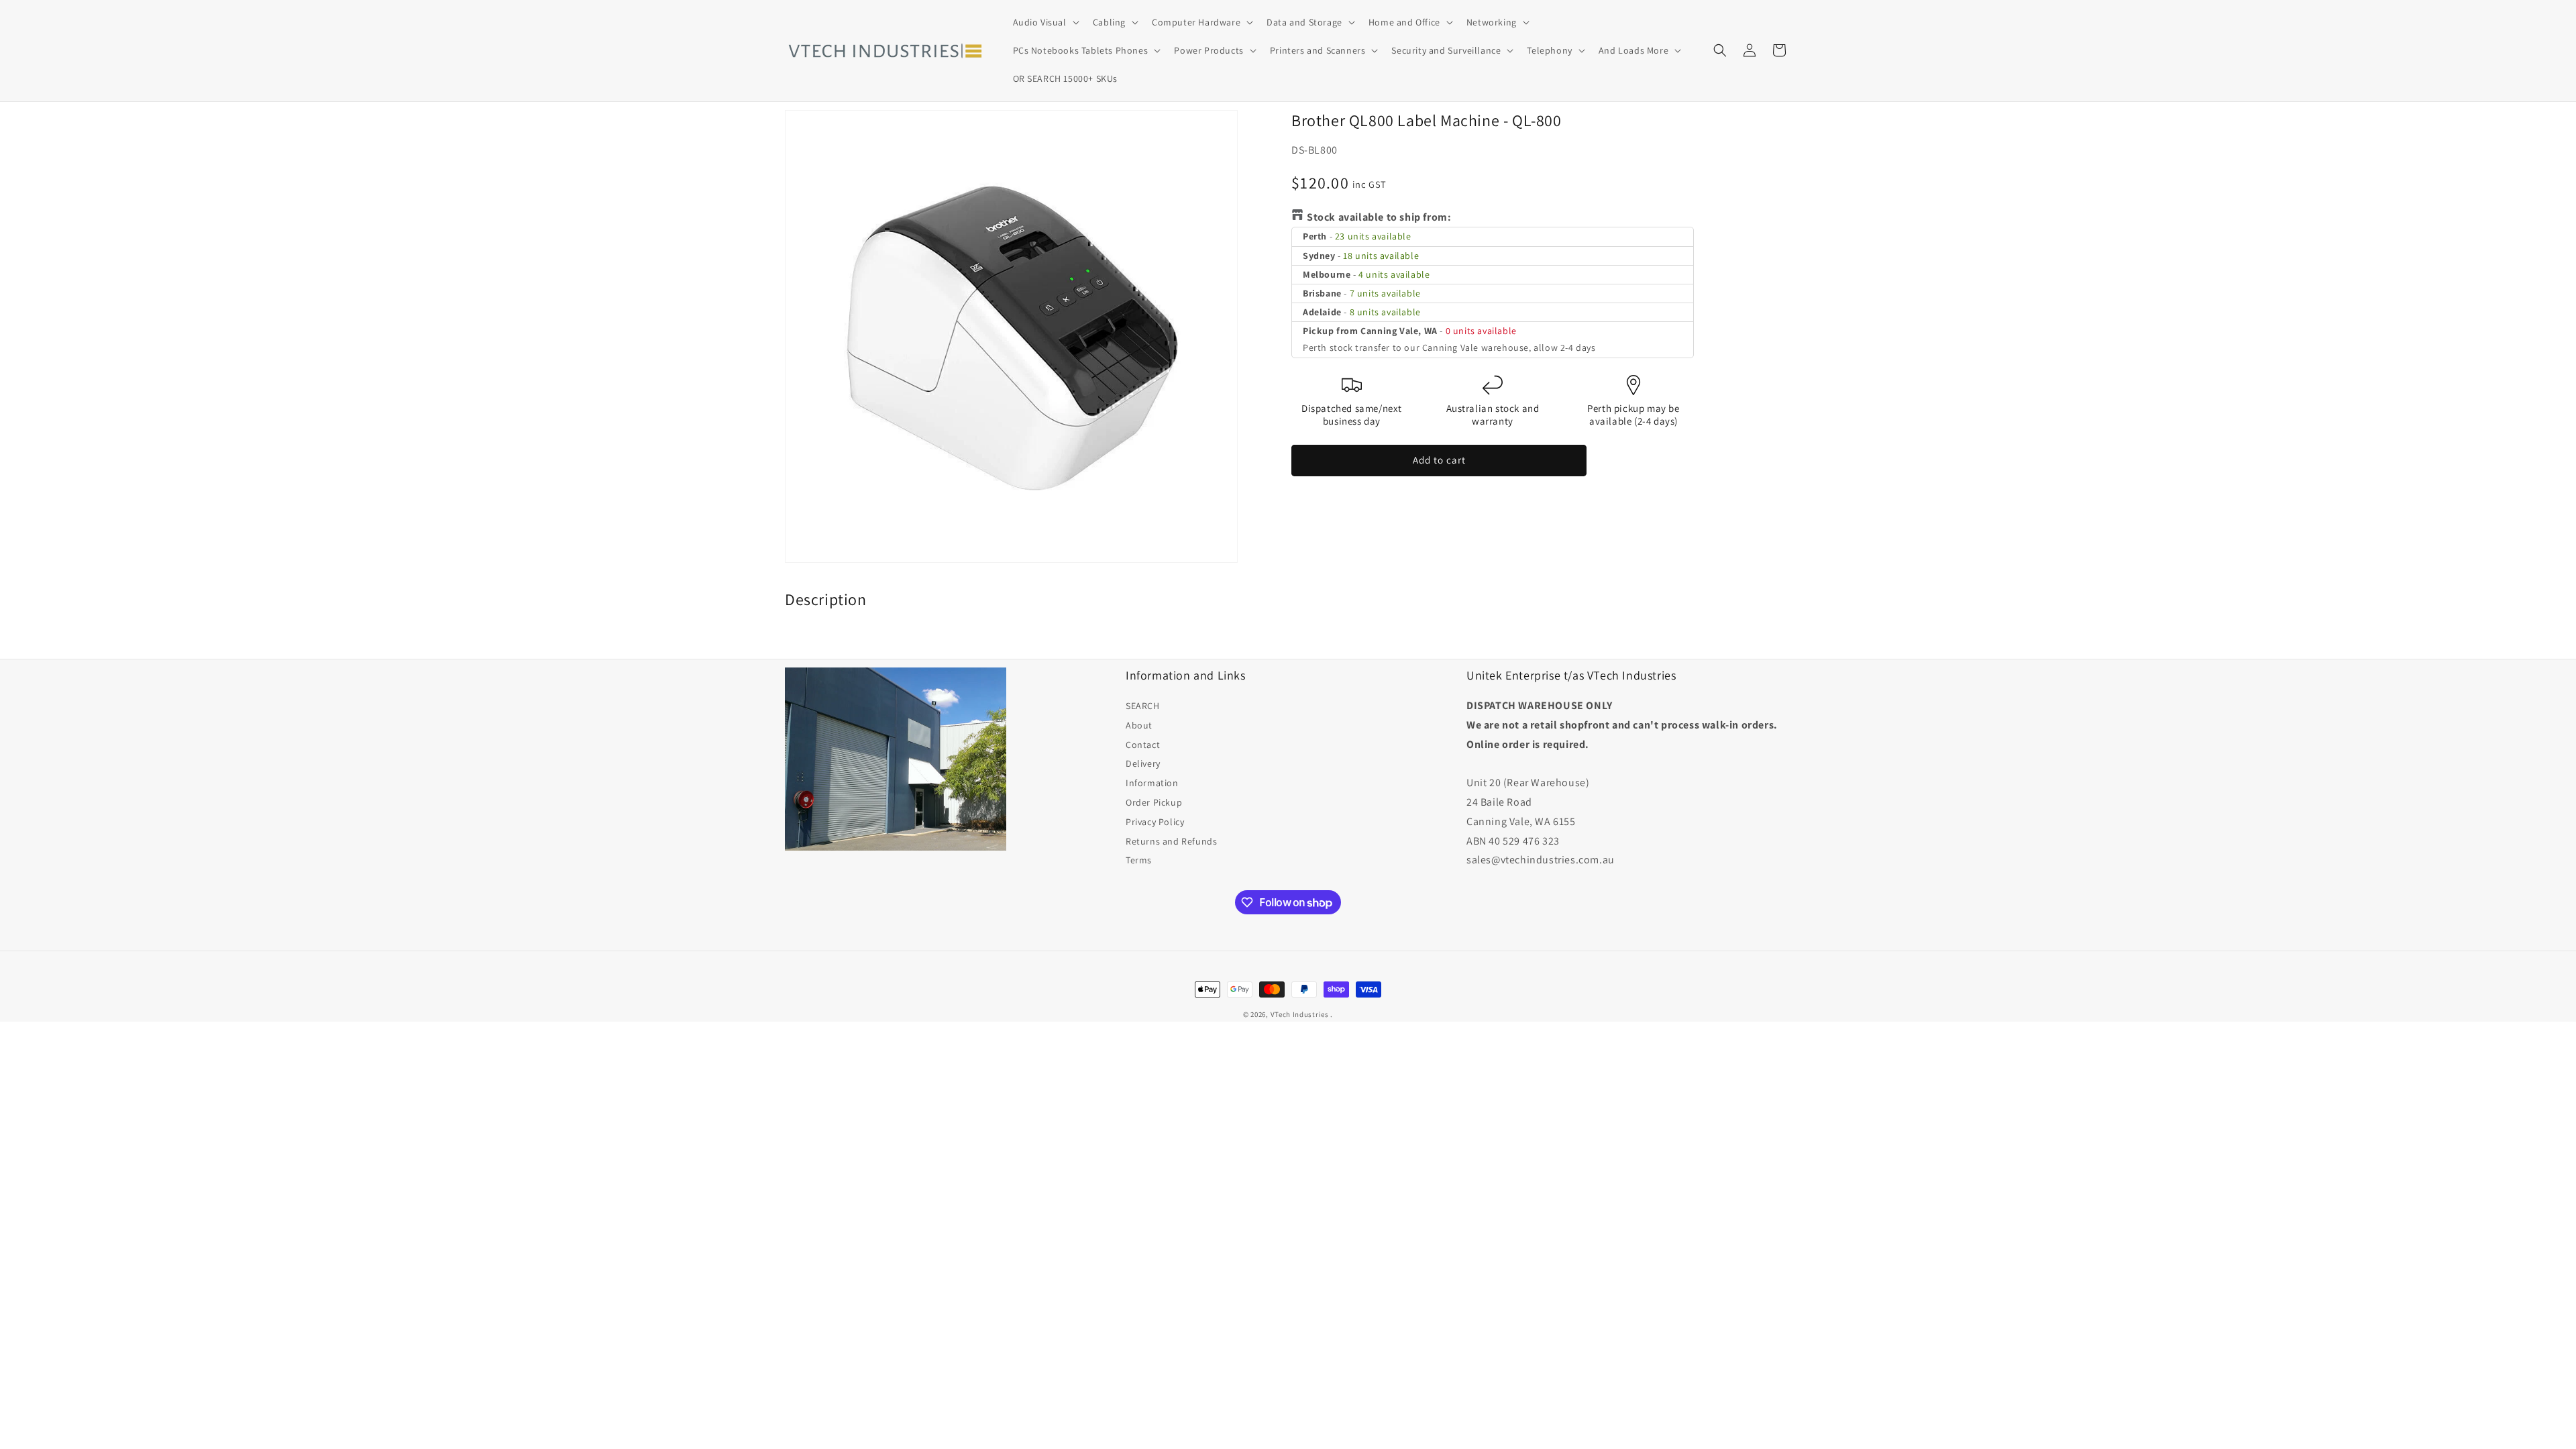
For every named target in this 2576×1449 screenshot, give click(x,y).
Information (1152, 783)
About (1139, 725)
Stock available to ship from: (1379, 217)
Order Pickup (1154, 802)
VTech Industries (1300, 1014)
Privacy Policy (1155, 822)
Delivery (1143, 763)
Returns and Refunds (1171, 841)
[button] (1045, 22)
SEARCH (1143, 706)
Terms (1139, 860)
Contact (1143, 745)
